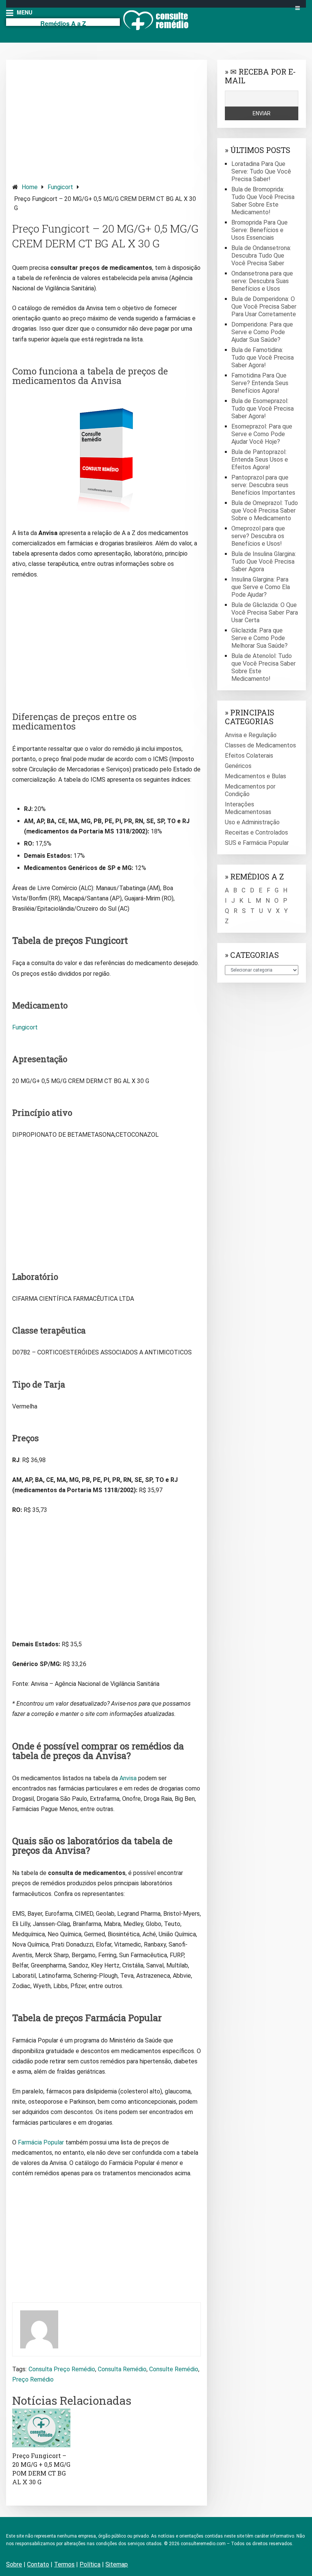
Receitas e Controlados (256, 832)
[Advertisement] (107, 119)
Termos (64, 2564)
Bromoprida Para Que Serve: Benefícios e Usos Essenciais (259, 230)
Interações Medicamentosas (248, 808)
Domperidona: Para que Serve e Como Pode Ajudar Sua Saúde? (262, 332)
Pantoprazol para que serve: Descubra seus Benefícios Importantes (263, 485)
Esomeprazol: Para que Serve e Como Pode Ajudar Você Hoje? (262, 434)
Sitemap (117, 2564)
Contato (38, 2564)
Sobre (14, 2564)
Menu (24, 12)
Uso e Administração (252, 822)
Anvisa (128, 1778)
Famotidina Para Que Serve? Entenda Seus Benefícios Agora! (260, 383)
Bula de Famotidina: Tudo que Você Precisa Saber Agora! (263, 358)
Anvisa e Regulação (251, 735)
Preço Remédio (33, 2379)
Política (90, 2564)
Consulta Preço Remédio (62, 2369)
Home (30, 187)
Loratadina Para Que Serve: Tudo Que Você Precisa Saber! (261, 171)
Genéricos (238, 766)
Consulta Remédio (122, 2369)
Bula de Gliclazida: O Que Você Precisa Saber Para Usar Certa (265, 613)
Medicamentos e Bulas (255, 776)
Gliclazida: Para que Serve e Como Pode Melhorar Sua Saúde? (259, 638)
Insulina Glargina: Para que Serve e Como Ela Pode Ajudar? (261, 587)
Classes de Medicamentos (260, 745)
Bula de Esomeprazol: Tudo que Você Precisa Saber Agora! (263, 409)
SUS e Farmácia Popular (257, 843)
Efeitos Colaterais (249, 756)
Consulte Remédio (174, 2369)
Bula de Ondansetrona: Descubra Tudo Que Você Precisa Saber (261, 256)
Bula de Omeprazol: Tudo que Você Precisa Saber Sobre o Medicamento (265, 511)
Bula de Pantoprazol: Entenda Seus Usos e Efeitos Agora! (260, 460)
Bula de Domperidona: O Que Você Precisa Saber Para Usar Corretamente (264, 307)
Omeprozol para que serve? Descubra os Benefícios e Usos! (258, 536)
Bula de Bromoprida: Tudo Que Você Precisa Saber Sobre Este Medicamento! (263, 201)
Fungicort (60, 187)
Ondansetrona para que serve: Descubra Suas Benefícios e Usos (262, 281)
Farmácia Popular (41, 2142)
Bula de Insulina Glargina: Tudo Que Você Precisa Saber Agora (264, 562)
